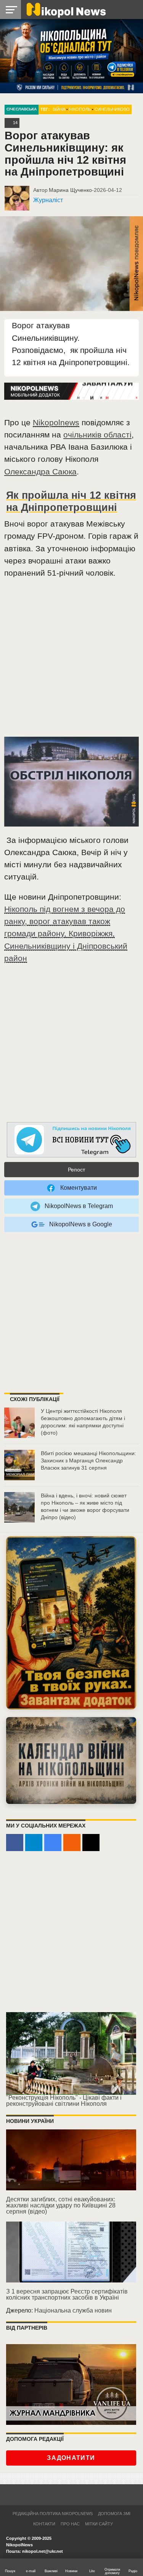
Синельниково (112, 109)
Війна (59, 109)
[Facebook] (15, 1843)
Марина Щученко (70, 190)
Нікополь (80, 109)
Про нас (70, 2524)
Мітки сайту (99, 2524)
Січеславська (22, 109)
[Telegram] (34, 1843)
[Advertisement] (71, 661)
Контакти (44, 2524)
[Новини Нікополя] (66, 9)
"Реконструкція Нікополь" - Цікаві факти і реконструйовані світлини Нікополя (64, 2101)
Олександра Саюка (40, 472)
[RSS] (72, 1843)
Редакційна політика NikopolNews (53, 2514)
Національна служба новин (73, 2310)
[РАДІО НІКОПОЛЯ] (71, 1760)
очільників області (97, 435)
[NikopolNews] (72, 1140)
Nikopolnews (56, 422)
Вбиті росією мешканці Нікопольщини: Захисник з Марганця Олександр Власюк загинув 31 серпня (88, 1460)
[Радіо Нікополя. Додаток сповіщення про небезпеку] (71, 1623)
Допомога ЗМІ (114, 2514)
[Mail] (91, 1843)
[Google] (53, 1843)
